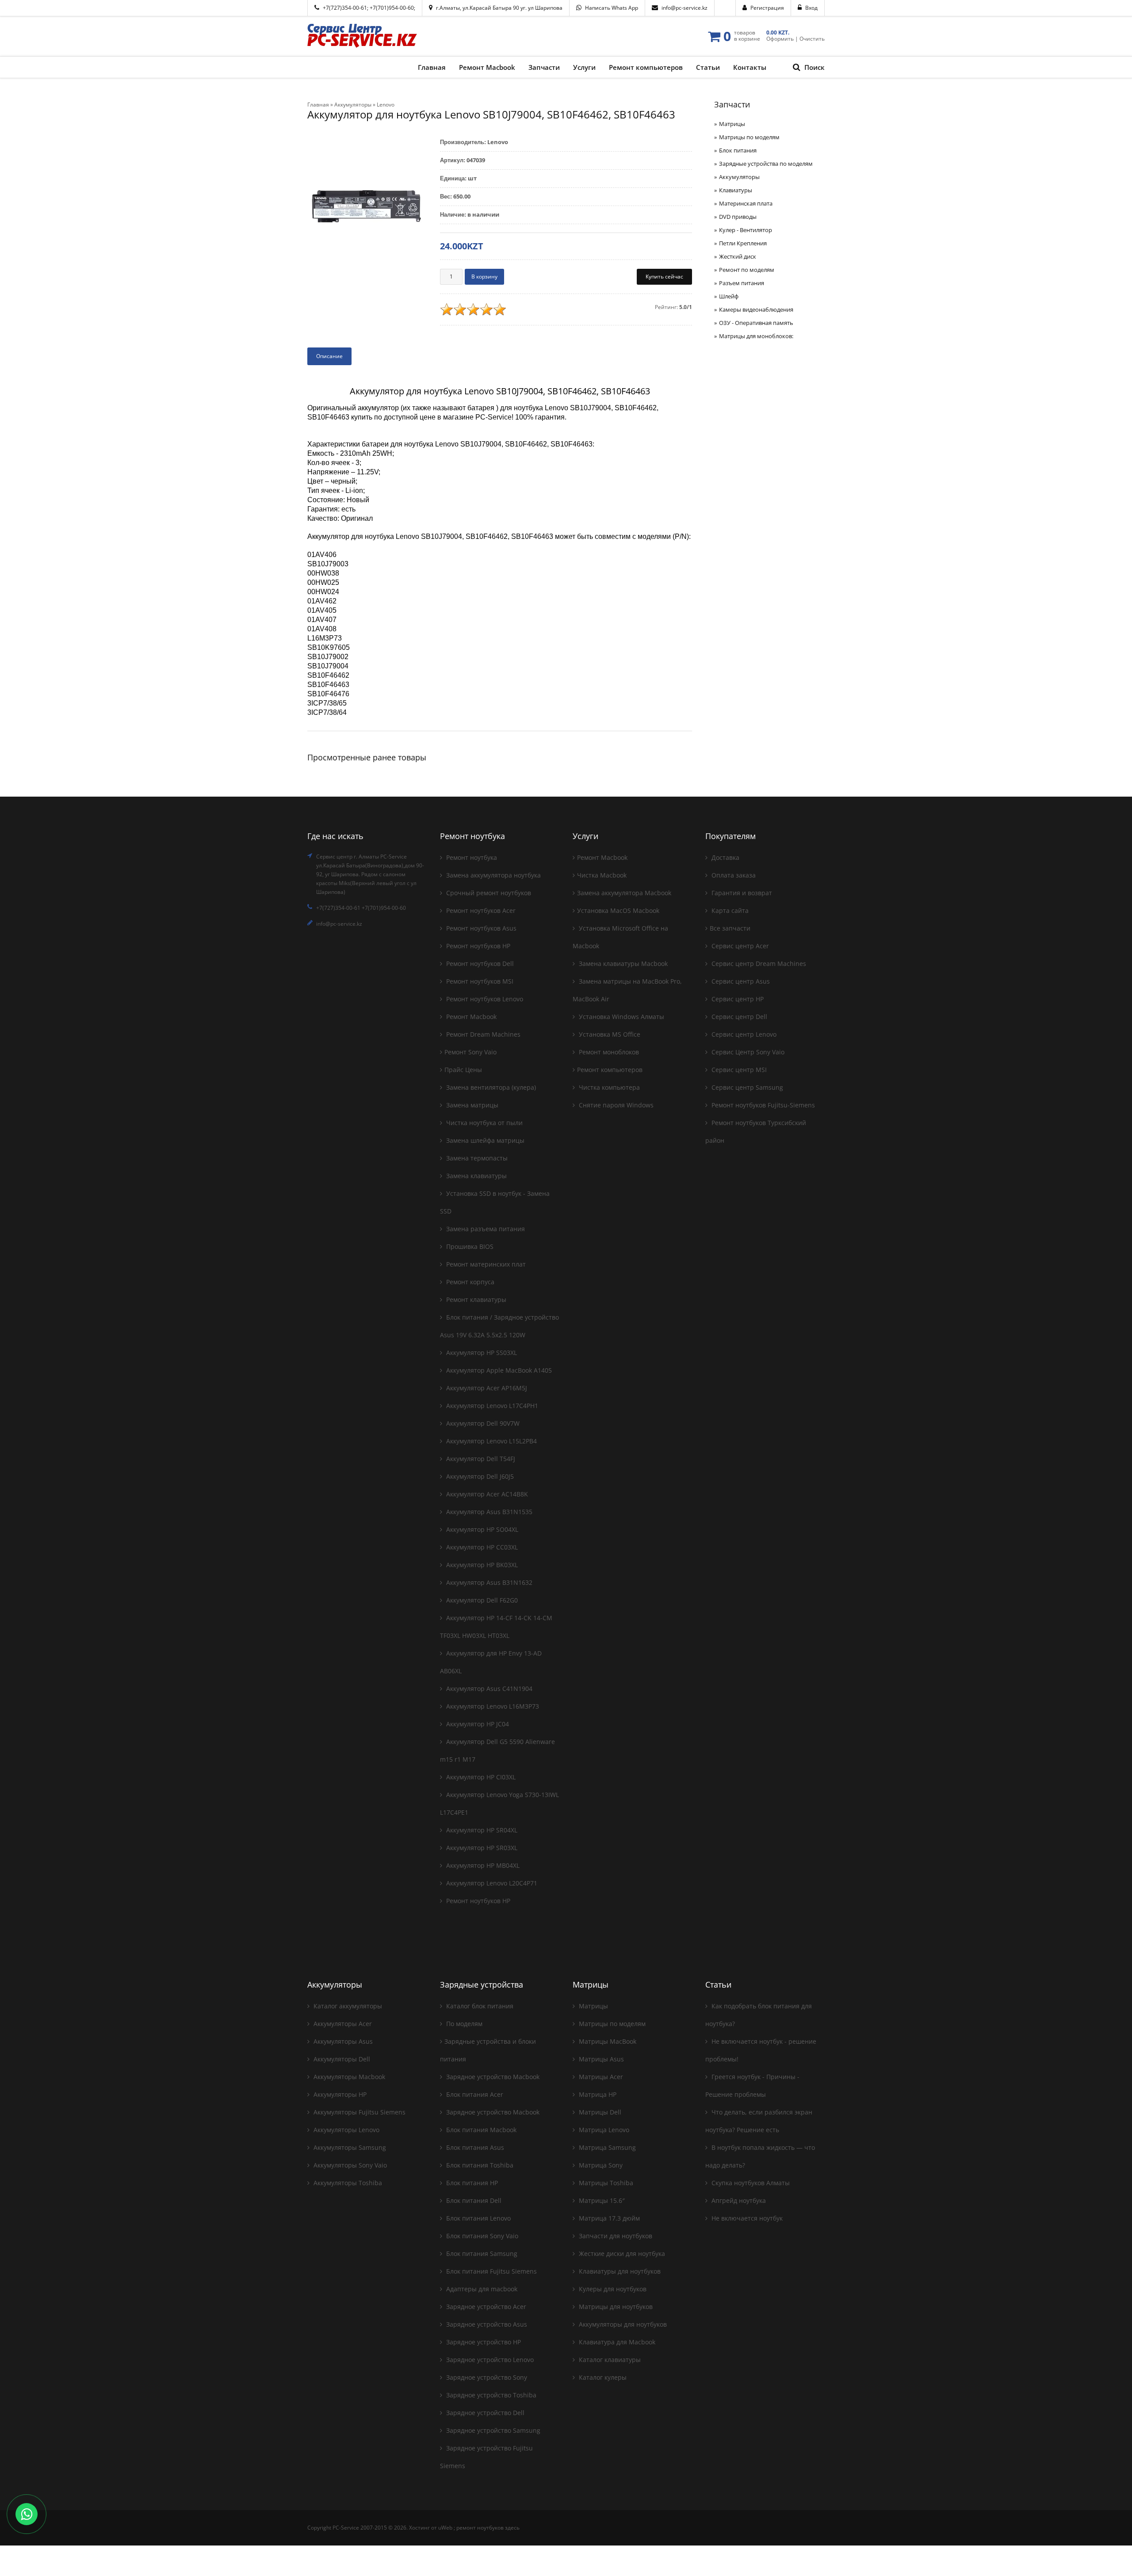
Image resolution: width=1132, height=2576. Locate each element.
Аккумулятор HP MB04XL (482, 1865)
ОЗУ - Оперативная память (756, 323)
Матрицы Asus (600, 2059)
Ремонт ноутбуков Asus (480, 928)
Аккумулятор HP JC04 (477, 1724)
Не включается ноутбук (746, 2218)
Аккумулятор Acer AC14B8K (486, 1494)
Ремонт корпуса (469, 1282)
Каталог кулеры (602, 2377)
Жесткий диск (738, 256)
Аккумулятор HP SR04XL (481, 1830)
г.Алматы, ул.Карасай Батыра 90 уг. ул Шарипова (499, 8)
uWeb (445, 2528)
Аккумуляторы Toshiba (347, 2183)
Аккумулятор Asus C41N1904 (488, 1689)
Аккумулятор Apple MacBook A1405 (498, 1370)
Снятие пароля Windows (615, 1105)
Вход (811, 8)
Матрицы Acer (600, 2077)
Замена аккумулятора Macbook (624, 893)
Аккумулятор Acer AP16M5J (486, 1388)
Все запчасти (730, 928)
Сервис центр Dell (738, 1017)
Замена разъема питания (485, 1229)
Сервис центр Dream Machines (758, 964)
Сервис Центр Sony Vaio (747, 1052)
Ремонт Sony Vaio (470, 1052)
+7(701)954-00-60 (392, 8)
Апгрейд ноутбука (738, 2200)
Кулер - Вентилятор (746, 230)
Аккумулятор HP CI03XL (480, 1777)
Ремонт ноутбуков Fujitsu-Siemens (762, 1105)
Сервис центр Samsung (746, 1087)
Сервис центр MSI (738, 1070)
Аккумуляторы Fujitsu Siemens (359, 2112)
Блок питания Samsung (481, 2254)
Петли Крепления (743, 243)
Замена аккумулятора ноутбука (493, 875)
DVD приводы (738, 217)
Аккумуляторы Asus (342, 2041)
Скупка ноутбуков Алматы (750, 2183)
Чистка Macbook (602, 875)
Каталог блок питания (479, 2006)
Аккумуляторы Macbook (348, 2077)
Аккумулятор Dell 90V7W (482, 1423)
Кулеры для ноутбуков (612, 2289)
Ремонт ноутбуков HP (477, 946)
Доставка (725, 857)
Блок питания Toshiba (479, 2165)
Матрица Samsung (606, 2147)
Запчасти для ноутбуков (615, 2236)
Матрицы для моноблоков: (756, 336)
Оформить (780, 39)
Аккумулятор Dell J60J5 (479, 1476)
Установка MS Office (609, 1034)
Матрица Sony (600, 2165)
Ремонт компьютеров (610, 1070)
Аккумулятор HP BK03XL (481, 1565)
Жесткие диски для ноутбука (621, 2254)
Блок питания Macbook (480, 2130)
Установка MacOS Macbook (618, 910)
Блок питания (738, 150)
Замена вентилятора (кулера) (490, 1087)
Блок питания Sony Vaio (481, 2236)
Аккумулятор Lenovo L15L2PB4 (491, 1441)
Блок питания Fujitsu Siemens (491, 2271)
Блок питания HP (471, 2183)
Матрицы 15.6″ (601, 2200)
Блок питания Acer (474, 2094)
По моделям (463, 2024)
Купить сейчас (664, 277)
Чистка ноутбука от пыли (484, 1123)
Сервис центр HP (737, 999)
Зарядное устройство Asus (486, 2324)
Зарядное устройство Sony (486, 2377)
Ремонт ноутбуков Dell (479, 964)
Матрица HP (597, 2094)
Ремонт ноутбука (471, 857)
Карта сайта (729, 910)
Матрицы (732, 124)
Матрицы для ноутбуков (615, 2307)
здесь (512, 2528)
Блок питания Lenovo (478, 2218)
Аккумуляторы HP (339, 2094)
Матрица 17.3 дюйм (608, 2218)
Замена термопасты (476, 1158)
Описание (329, 356)
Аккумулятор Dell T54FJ (480, 1459)
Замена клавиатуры (476, 1176)
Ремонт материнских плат (485, 1264)
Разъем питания (742, 283)
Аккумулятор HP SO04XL (481, 1529)
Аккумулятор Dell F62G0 (481, 1600)
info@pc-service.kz (685, 8)
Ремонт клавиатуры (475, 1299)
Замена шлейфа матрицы (484, 1140)
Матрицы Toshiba (605, 2183)
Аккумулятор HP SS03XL (481, 1353)
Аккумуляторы (739, 177)
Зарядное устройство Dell (484, 2413)
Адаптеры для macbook (481, 2289)
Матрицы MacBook (607, 2041)
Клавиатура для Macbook (616, 2342)
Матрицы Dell (599, 2112)
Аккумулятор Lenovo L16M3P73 (492, 1706)
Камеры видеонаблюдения (756, 309)
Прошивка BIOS (469, 1246)
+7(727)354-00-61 (345, 8)
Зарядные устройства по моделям (766, 164)
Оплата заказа (733, 875)
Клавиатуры (736, 190)
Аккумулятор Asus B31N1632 (488, 1582)
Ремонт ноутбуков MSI (479, 981)
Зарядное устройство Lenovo (489, 2360)
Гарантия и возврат (741, 893)
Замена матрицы (471, 1105)
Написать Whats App (612, 8)
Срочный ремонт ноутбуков (488, 893)
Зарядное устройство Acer (485, 2307)
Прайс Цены (463, 1070)
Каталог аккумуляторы (347, 2006)
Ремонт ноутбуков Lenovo (484, 999)
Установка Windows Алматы (621, 1017)
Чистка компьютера (608, 1087)
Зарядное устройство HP (483, 2342)
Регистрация (767, 8)
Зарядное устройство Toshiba (490, 2395)
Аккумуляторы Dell (341, 2059)
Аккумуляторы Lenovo (346, 2130)
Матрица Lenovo (603, 2130)
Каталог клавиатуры (609, 2360)
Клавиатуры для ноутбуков (619, 2271)
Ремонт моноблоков (608, 1052)
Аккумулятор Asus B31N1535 (488, 1512)
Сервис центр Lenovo (743, 1034)
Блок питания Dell (473, 2200)
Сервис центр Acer (739, 946)
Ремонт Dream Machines (482, 1034)
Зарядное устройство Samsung (492, 2430)
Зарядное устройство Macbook (492, 2077)
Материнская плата (746, 203)
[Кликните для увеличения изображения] (367, 206)
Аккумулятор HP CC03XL (481, 1547)
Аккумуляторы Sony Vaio (349, 2165)
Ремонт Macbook (470, 1017)
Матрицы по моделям (749, 137)
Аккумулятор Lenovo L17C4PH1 (491, 1406)
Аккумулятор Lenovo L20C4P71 (491, 1883)
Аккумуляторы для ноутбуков (622, 2324)
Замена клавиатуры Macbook (622, 964)
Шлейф (729, 296)
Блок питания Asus (474, 2147)
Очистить (812, 39)
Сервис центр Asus (740, 981)
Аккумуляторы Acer (342, 2024)
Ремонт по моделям (747, 270)
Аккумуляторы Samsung (349, 2147)
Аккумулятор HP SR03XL (481, 1848)
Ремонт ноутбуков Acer (480, 910)
